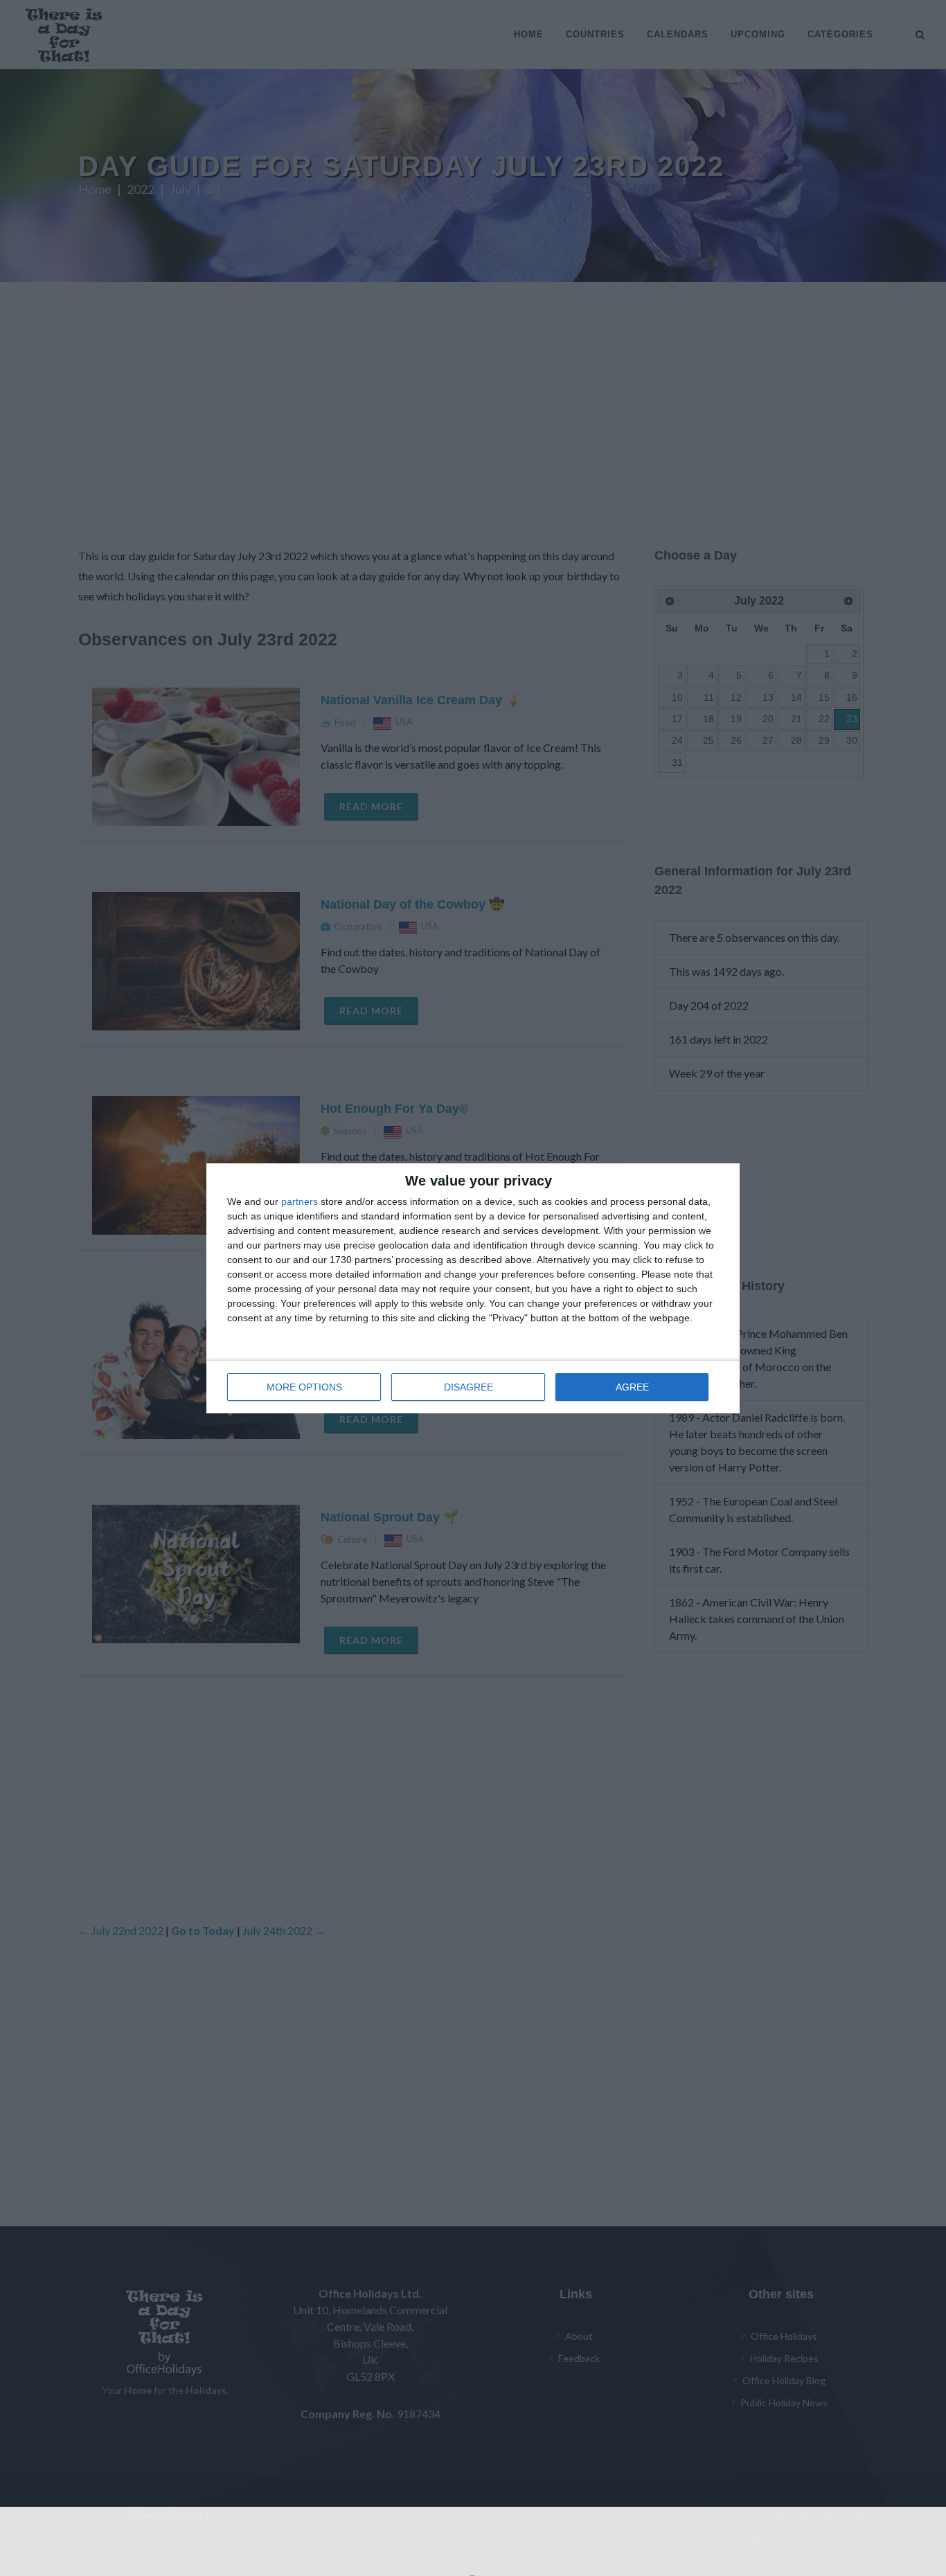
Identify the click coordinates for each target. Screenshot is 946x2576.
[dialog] (473, 1288)
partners (300, 1201)
